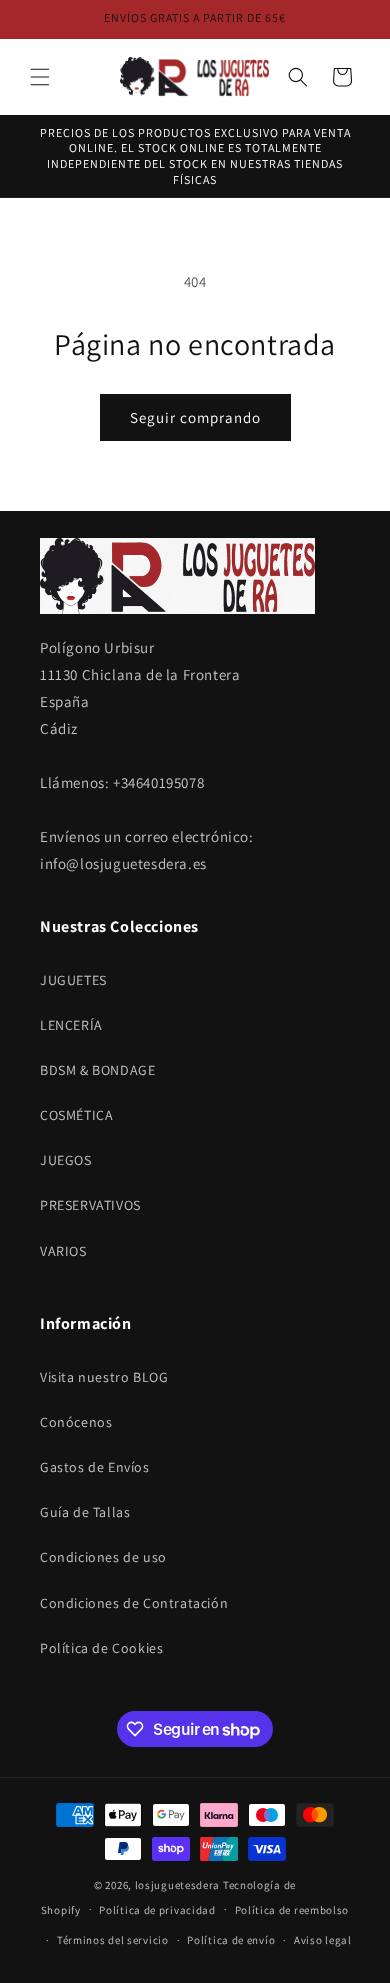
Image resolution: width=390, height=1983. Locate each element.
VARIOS (63, 1251)
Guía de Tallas (85, 1512)
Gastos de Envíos (95, 1467)
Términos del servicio (113, 1940)
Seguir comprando (195, 417)
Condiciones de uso (103, 1557)
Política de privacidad (157, 1910)
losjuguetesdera (178, 1885)
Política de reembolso (292, 1910)
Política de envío (231, 1940)
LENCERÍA (71, 1025)
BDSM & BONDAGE (97, 1070)
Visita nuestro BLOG (104, 1377)
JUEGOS (66, 1160)
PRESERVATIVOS (90, 1205)
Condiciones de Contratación (134, 1603)
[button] (40, 77)
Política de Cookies (101, 1648)
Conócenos (76, 1422)
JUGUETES (73, 980)
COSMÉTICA (76, 1115)
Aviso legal (323, 1940)
